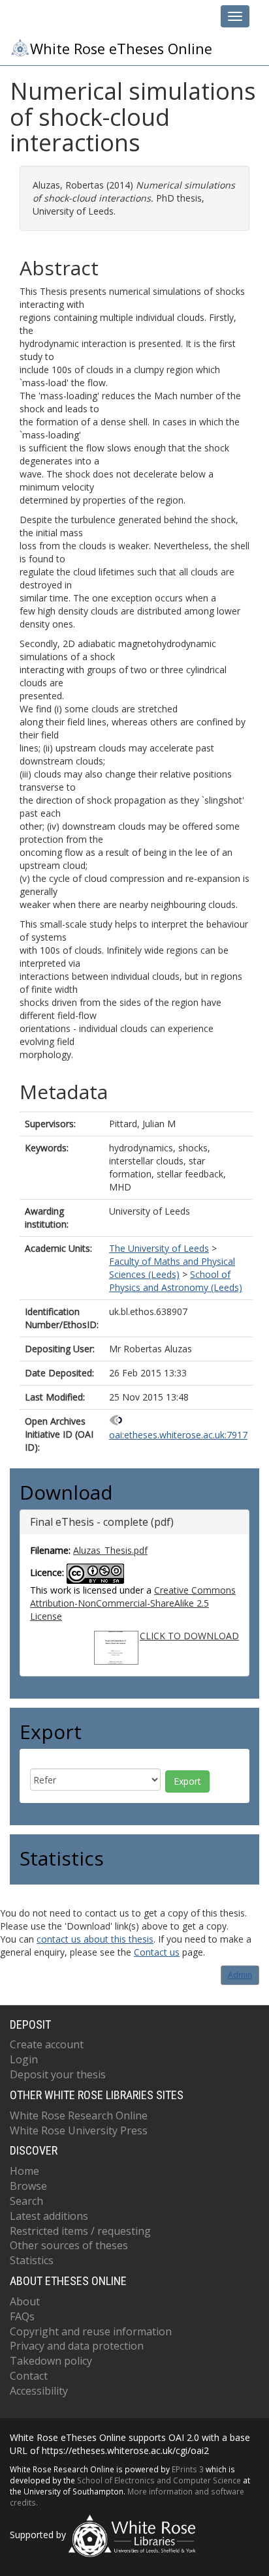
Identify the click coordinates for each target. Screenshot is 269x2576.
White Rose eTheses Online (121, 49)
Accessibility (39, 2391)
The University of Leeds (159, 1248)
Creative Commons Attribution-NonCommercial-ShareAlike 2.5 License (133, 1603)
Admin (240, 1975)
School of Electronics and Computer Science (159, 2480)
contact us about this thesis (95, 1939)
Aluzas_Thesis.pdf (110, 1550)
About (25, 2301)
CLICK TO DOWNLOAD (189, 1636)
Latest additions (49, 2216)
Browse (28, 2186)
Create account (47, 2044)
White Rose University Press (79, 2130)
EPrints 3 (188, 2469)
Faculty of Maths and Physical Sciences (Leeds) (172, 1268)
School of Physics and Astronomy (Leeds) (176, 1281)
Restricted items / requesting (80, 2231)
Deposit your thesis (58, 2074)
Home (24, 2171)
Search (26, 2201)
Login (24, 2059)
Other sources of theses (69, 2245)
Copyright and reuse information (91, 2331)
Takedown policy (51, 2361)
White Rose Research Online (79, 2115)
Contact (29, 2376)
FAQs (22, 2316)
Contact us (157, 1952)
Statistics (32, 2260)
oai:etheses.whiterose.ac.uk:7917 (178, 1435)
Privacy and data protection (77, 2346)
